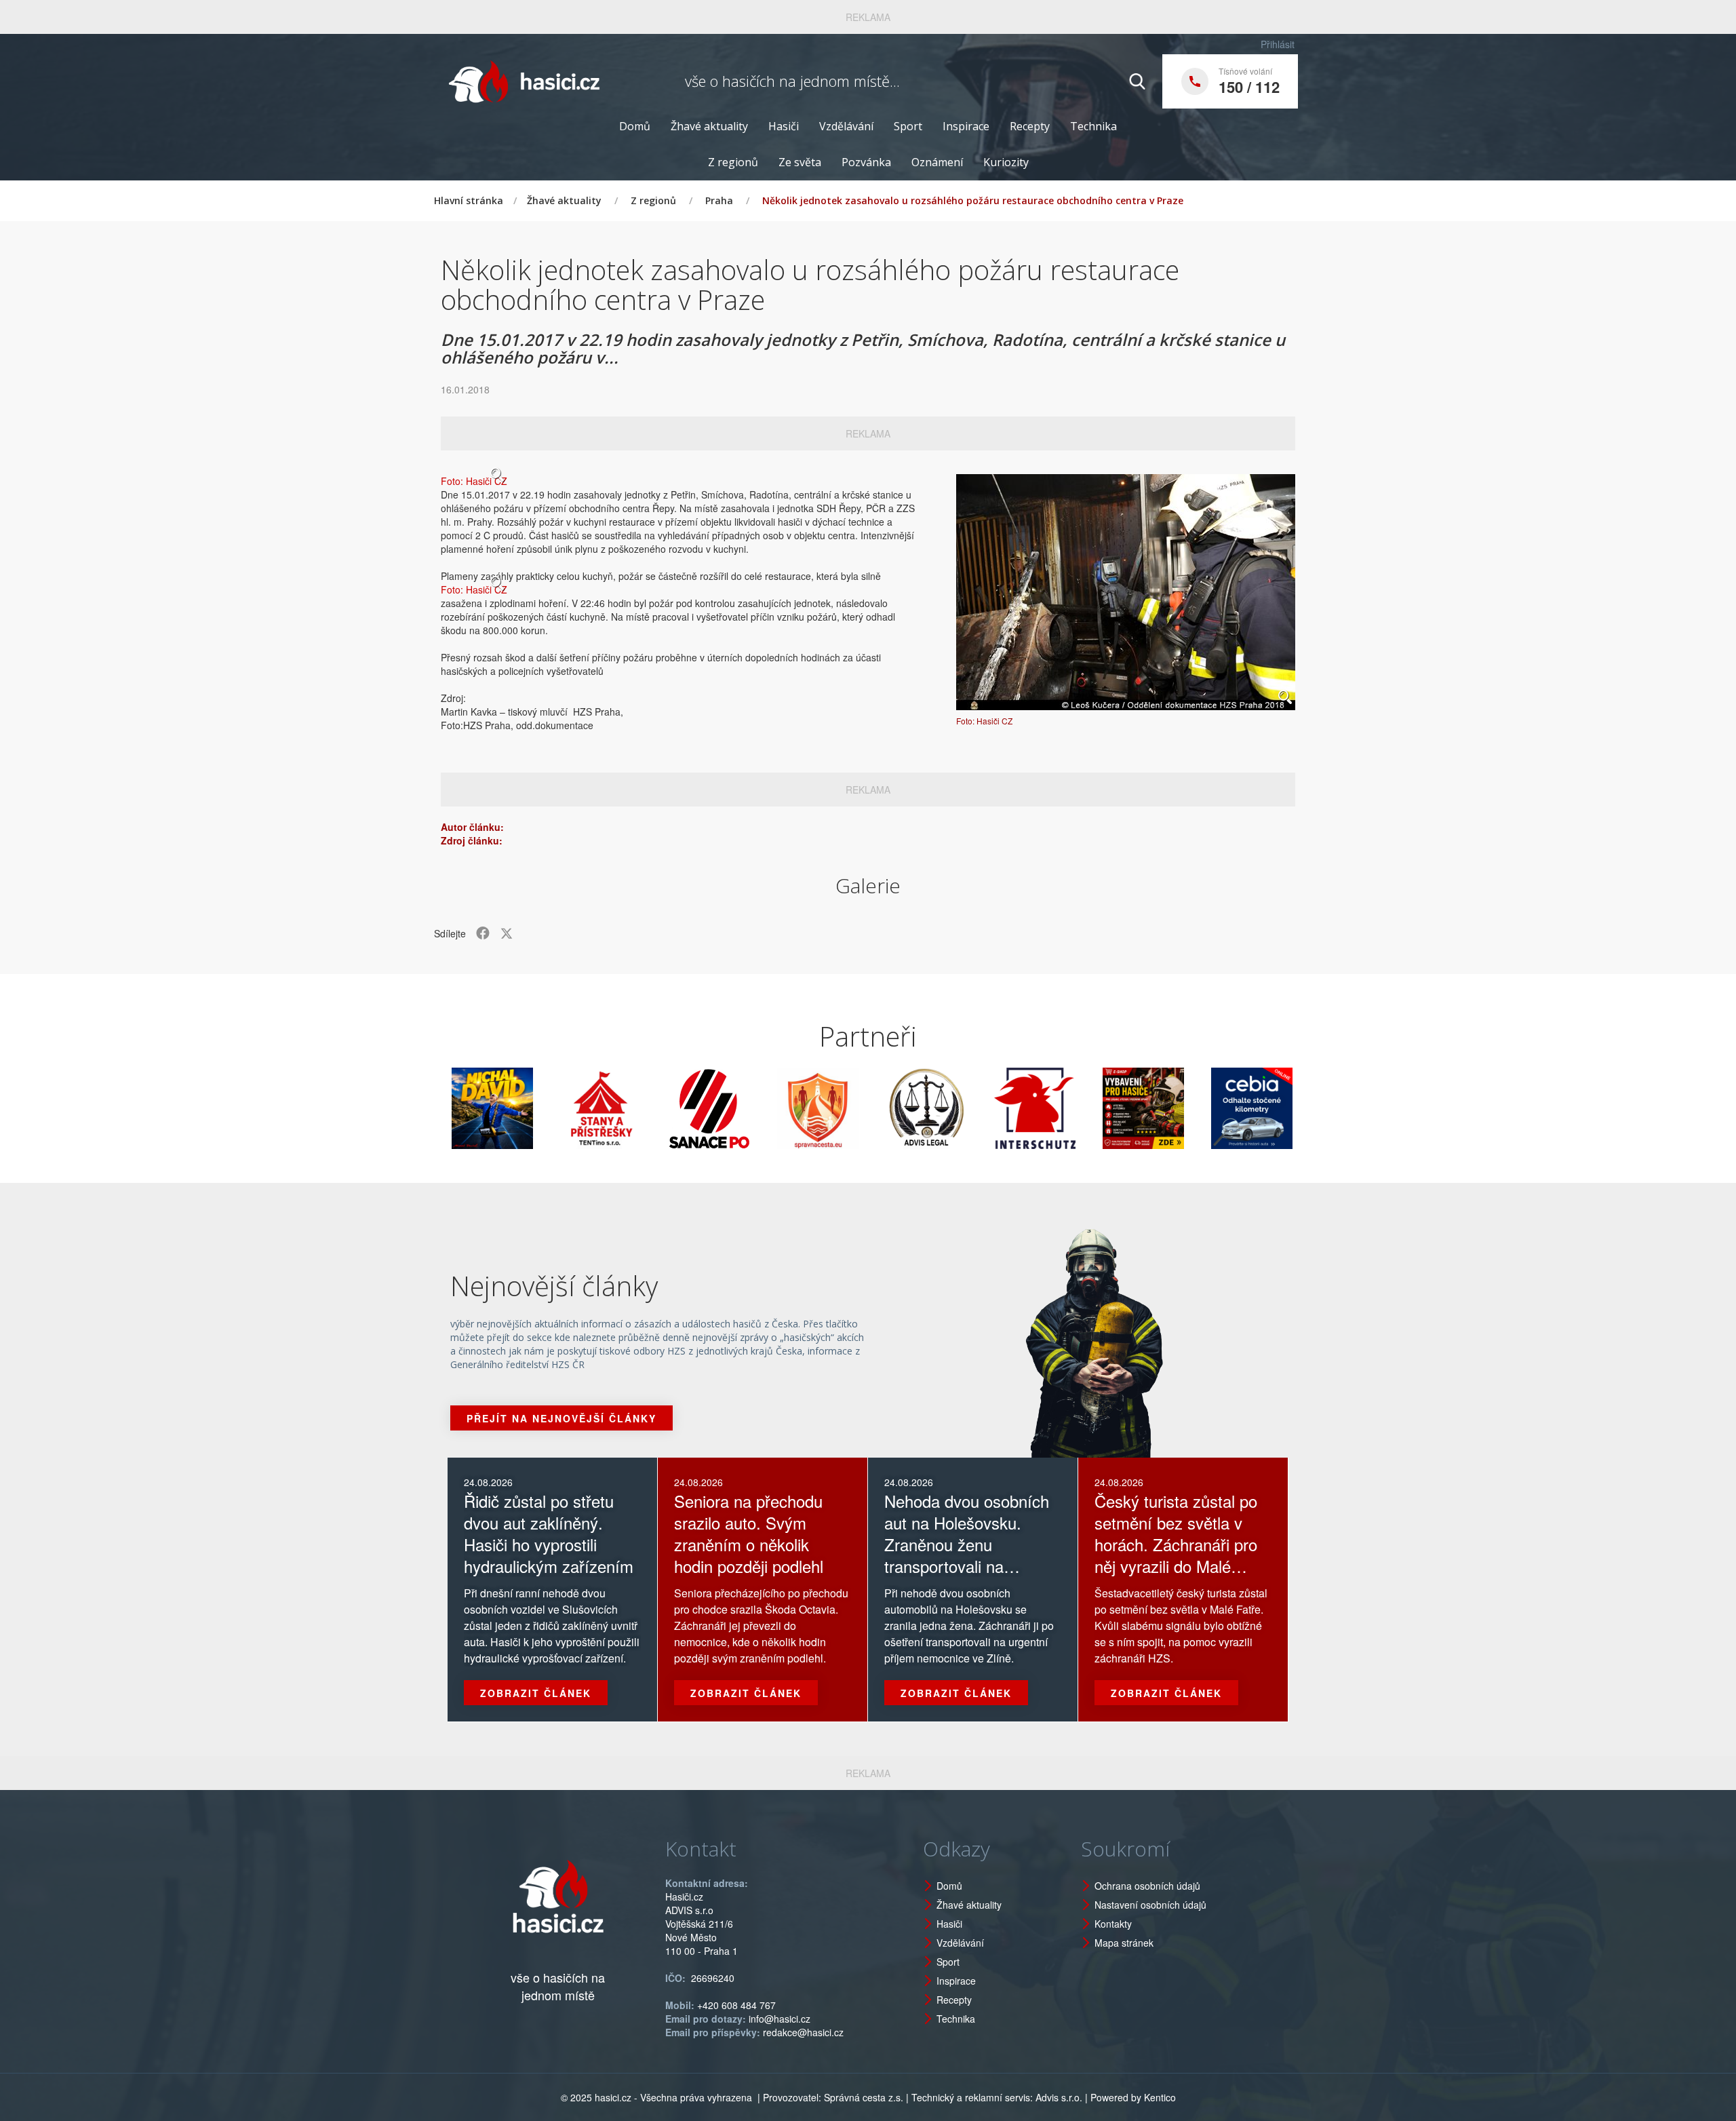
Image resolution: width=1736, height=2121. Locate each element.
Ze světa (800, 162)
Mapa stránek (1124, 1943)
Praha (719, 200)
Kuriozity (1006, 162)
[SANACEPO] (639, 1108)
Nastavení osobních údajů (1150, 1905)
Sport (908, 126)
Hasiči (784, 126)
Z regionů (733, 162)
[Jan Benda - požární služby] (1073, 1108)
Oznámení (937, 162)
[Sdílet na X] (507, 933)
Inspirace (966, 126)
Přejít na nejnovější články (561, 1418)
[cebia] (1181, 1108)
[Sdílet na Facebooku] (483, 933)
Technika (1093, 126)
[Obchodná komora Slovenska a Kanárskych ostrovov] (1290, 1108)
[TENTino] (530, 1108)
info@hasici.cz (780, 2019)
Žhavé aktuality (709, 126)
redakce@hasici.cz (803, 2032)
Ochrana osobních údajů (1147, 1886)
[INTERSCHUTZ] (964, 1108)
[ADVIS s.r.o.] (856, 1108)
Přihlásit (1278, 44)
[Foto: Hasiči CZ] (1126, 592)
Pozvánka (866, 162)
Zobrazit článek (536, 1693)
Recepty (1030, 126)
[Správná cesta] (747, 1108)
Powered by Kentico (1133, 2097)
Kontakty (1113, 1924)
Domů (635, 126)
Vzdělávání (846, 126)
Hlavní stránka (469, 200)
